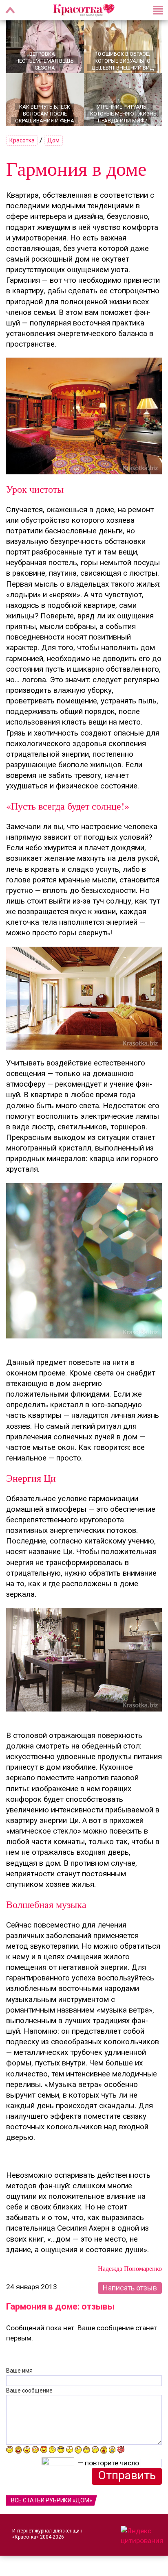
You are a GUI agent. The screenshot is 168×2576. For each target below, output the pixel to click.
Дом (53, 140)
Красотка (22, 140)
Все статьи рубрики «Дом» (52, 2500)
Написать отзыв (130, 2288)
